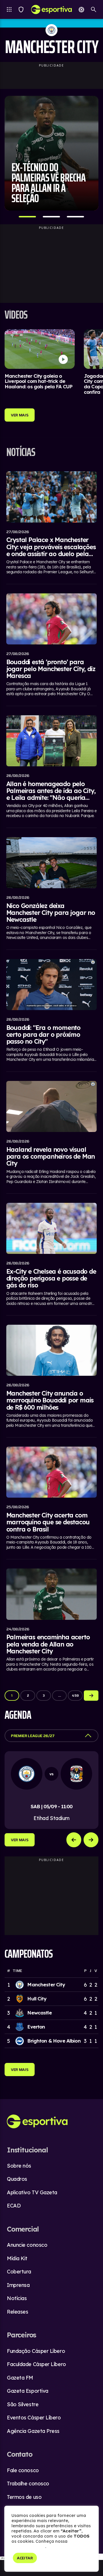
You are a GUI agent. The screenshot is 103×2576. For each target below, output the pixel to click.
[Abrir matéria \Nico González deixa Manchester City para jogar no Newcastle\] (52, 890)
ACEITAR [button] (25, 2558)
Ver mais (20, 1840)
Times (21, 9)
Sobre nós (19, 2166)
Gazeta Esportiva (28, 2391)
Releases (17, 2312)
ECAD (14, 2206)
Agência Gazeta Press (33, 2431)
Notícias (17, 2298)
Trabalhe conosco (28, 2484)
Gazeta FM (20, 2378)
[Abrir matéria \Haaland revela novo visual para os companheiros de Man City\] (52, 1134)
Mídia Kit (17, 2258)
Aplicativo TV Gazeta (32, 2192)
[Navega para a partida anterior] (74, 1840)
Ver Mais (20, 415)
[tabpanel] (51, 153)
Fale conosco (23, 2470)
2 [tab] (51, 217)
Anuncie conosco (27, 2245)
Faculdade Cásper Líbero (36, 2364)
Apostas (81, 9)
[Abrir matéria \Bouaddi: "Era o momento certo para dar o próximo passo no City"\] (52, 1012)
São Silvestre (23, 2404)
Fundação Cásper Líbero (36, 2351)
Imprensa (18, 2285)
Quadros (17, 2179)
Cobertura (19, 2272)
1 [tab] (27, 217)
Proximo (91, 1696)
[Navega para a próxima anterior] (91, 1840)
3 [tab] (76, 217)
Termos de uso (24, 2497)
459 (75, 1695)
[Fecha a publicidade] (100, 2557)
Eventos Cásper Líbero (34, 2418)
